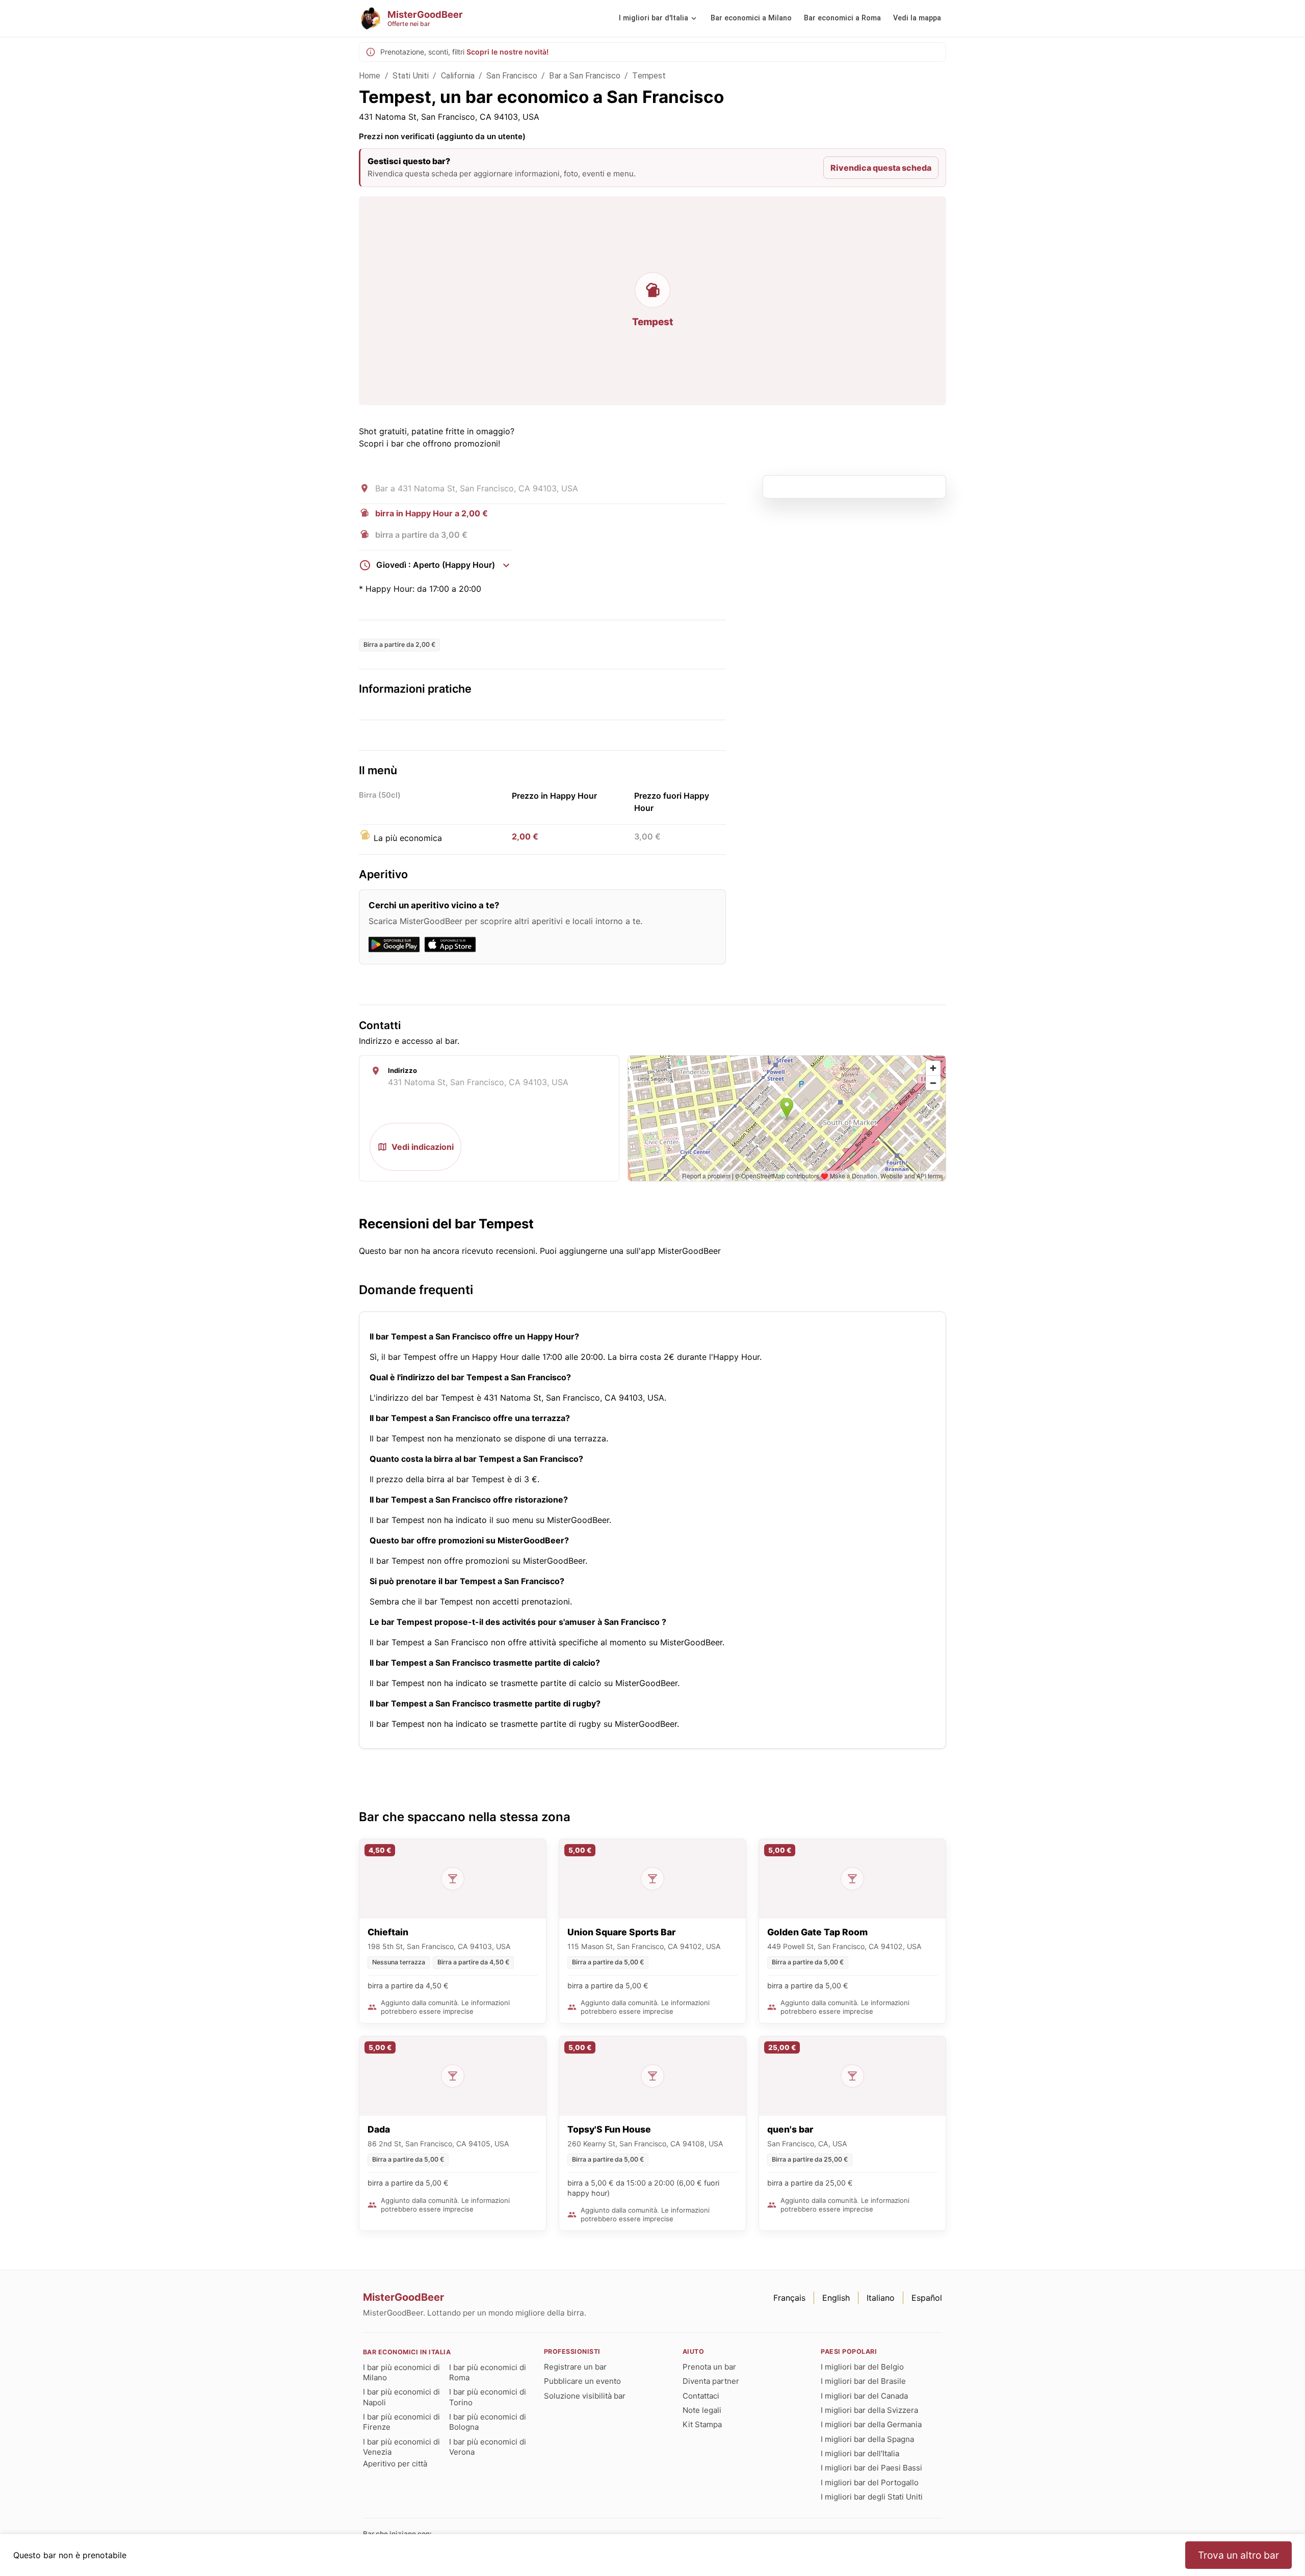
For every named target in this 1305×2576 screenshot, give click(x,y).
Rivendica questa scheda (881, 168)
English (836, 2298)
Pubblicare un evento (582, 2381)
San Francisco (512, 76)
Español (927, 2298)
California (458, 76)
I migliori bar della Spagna (867, 2439)
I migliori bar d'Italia (654, 18)
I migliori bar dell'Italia (860, 2453)
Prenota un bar (709, 2367)
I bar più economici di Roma (488, 2372)
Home (370, 76)
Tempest (649, 76)
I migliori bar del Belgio (862, 2367)
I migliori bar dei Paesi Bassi (871, 2468)
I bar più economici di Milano (401, 2372)
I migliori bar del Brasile (863, 2381)
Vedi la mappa (917, 18)
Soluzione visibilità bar (585, 2396)
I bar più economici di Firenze (401, 2422)
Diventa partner (711, 2381)
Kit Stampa (702, 2424)
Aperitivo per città (395, 2464)
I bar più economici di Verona (488, 2447)
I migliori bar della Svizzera (869, 2410)
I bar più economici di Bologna (488, 2422)
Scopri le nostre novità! (507, 52)
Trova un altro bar (1238, 2555)
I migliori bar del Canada (864, 2396)
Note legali (702, 2410)
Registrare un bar (575, 2367)
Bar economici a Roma (842, 18)
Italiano (881, 2298)
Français (789, 2298)
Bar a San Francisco (585, 76)
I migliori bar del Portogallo (870, 2482)
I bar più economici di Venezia (401, 2447)
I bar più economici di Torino (488, 2397)
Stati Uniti (411, 76)
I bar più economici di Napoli (401, 2397)
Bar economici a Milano (751, 18)
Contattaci (701, 2396)
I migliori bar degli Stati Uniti (872, 2497)
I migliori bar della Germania (871, 2424)
